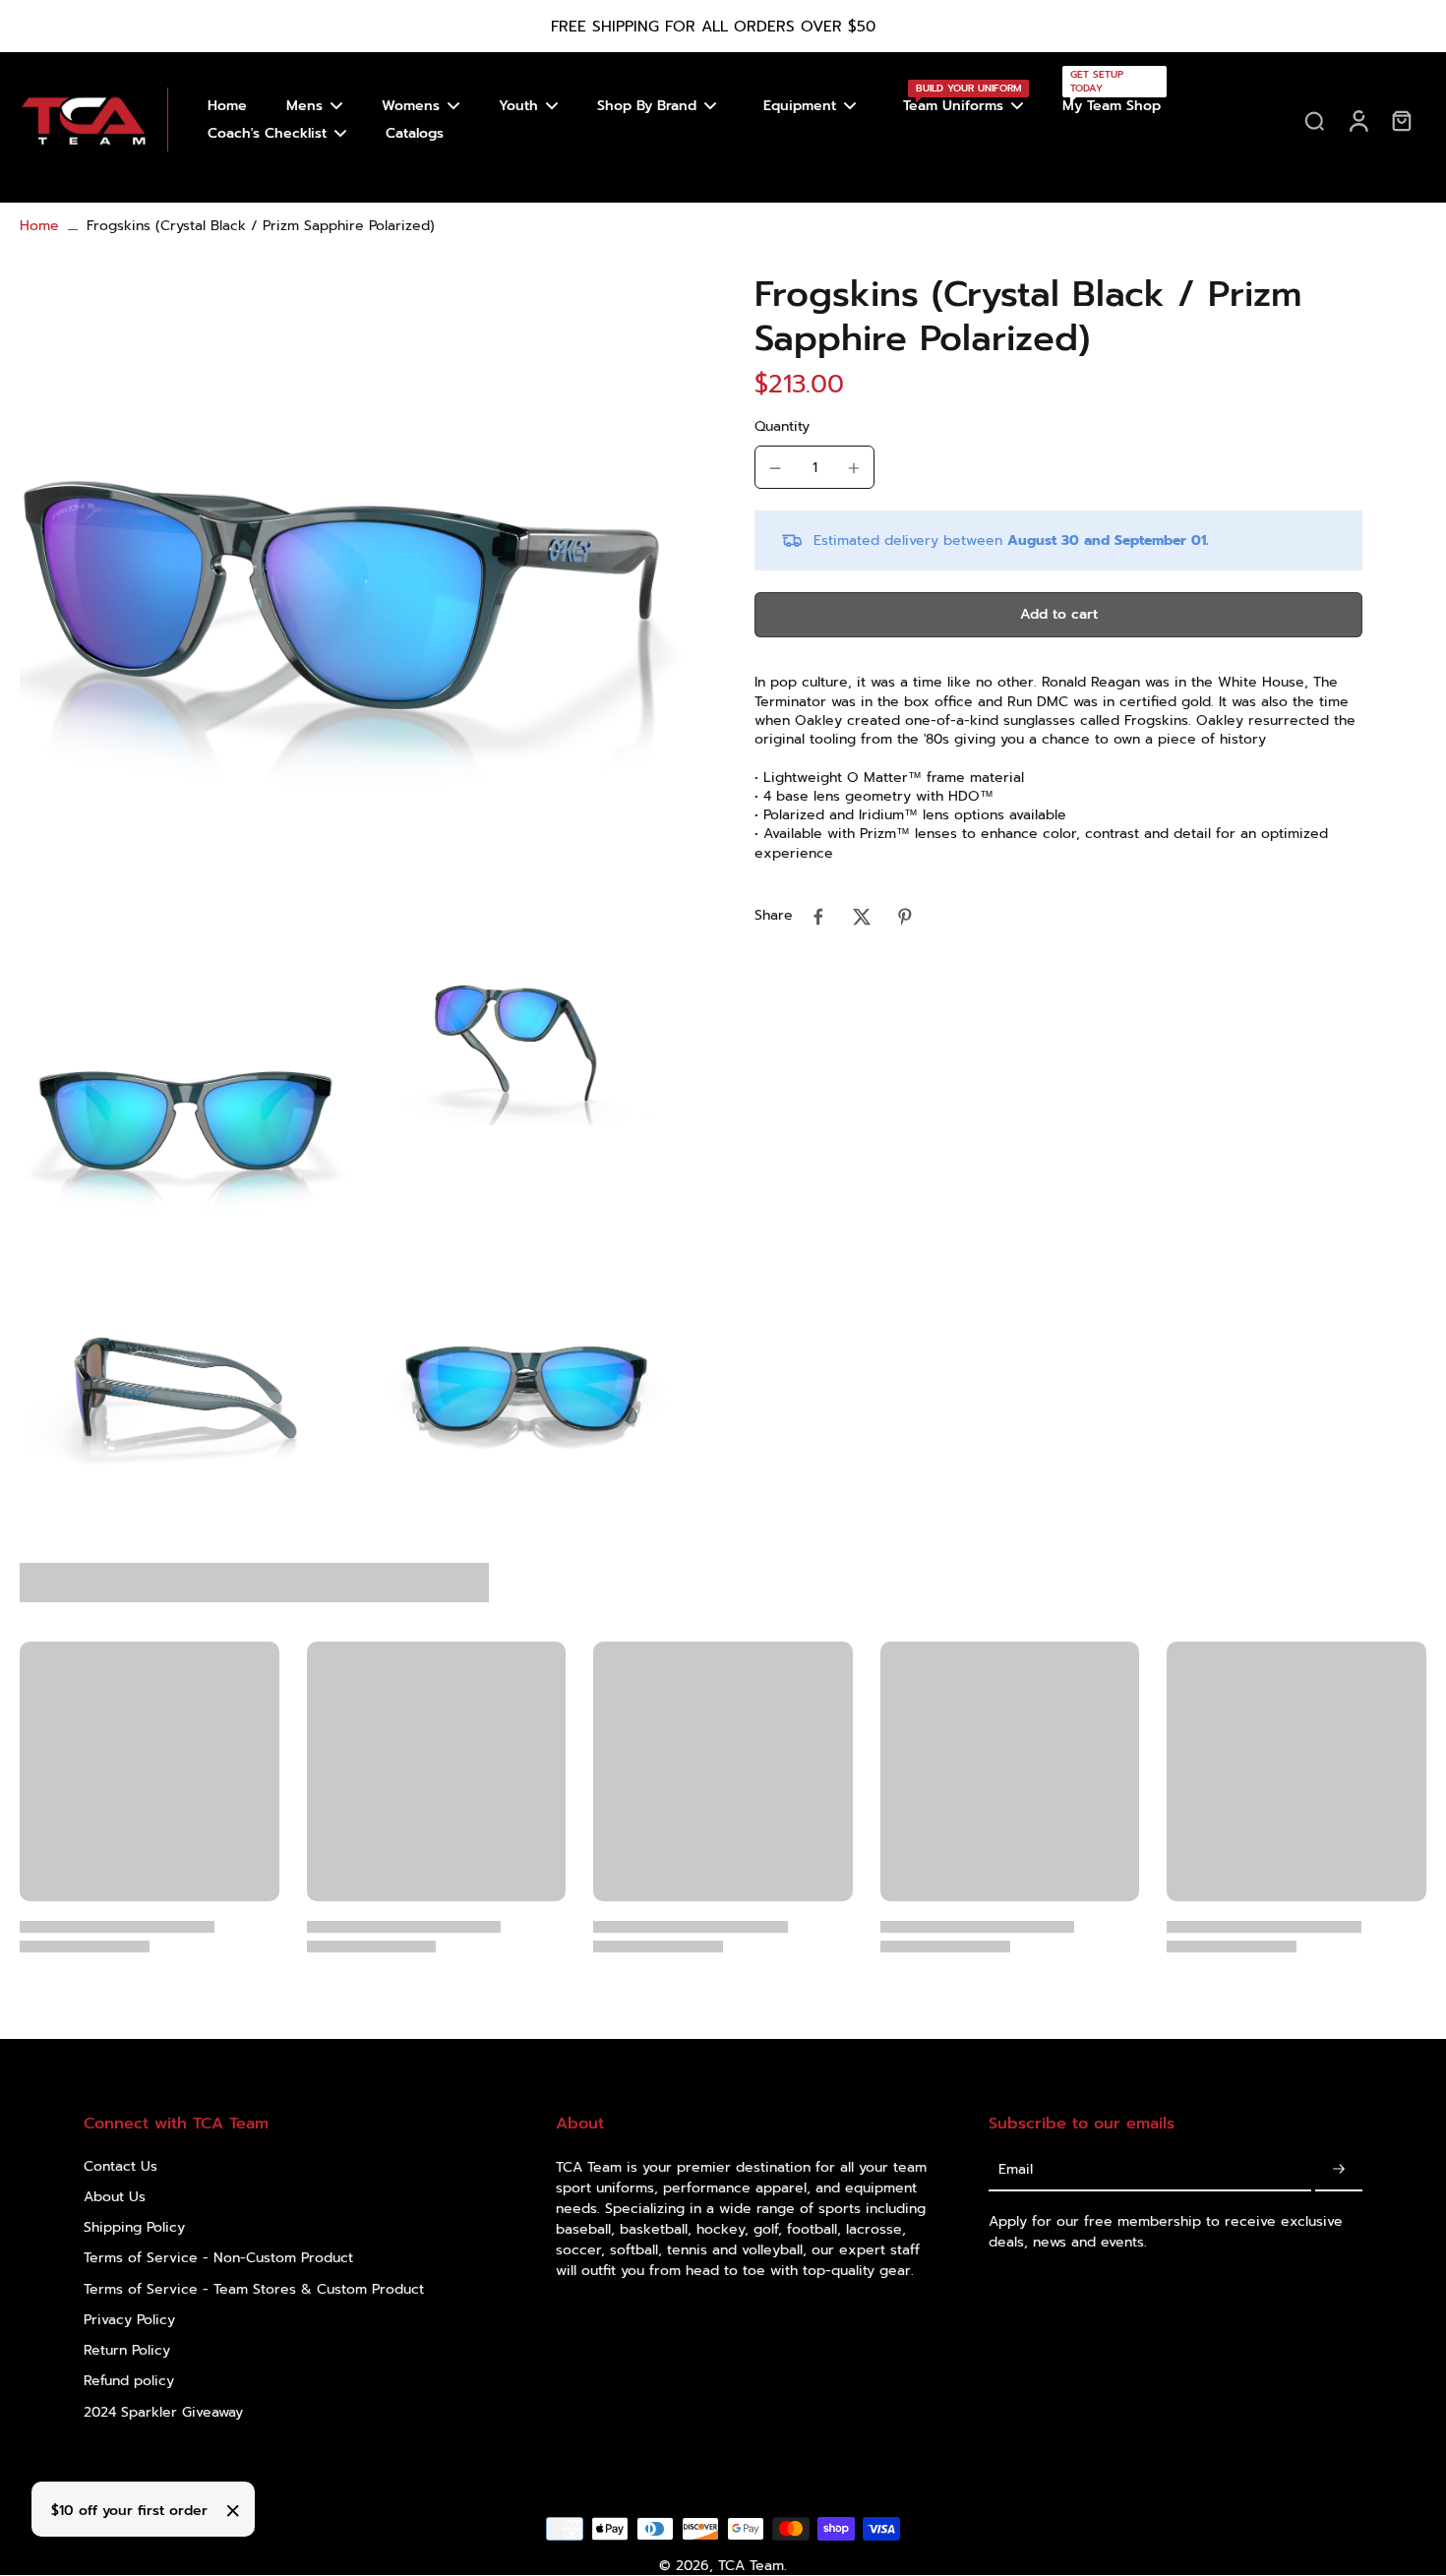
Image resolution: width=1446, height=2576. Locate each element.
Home (39, 226)
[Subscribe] (1339, 2170)
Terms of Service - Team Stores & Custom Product (254, 2289)
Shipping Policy (134, 2227)
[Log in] (1357, 120)
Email (1016, 2170)
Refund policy (129, 2381)
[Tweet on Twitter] (862, 917)
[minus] (775, 468)
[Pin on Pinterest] (905, 917)
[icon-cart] (1401, 120)
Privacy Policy (129, 2320)
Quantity (782, 427)
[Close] (233, 2511)
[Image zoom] (356, 608)
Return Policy (127, 2350)
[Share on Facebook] (818, 917)
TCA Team (751, 2566)
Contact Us (120, 2166)
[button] (1058, 616)
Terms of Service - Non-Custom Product (218, 2258)
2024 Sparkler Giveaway (163, 2412)
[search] (1314, 120)
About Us (115, 2197)
